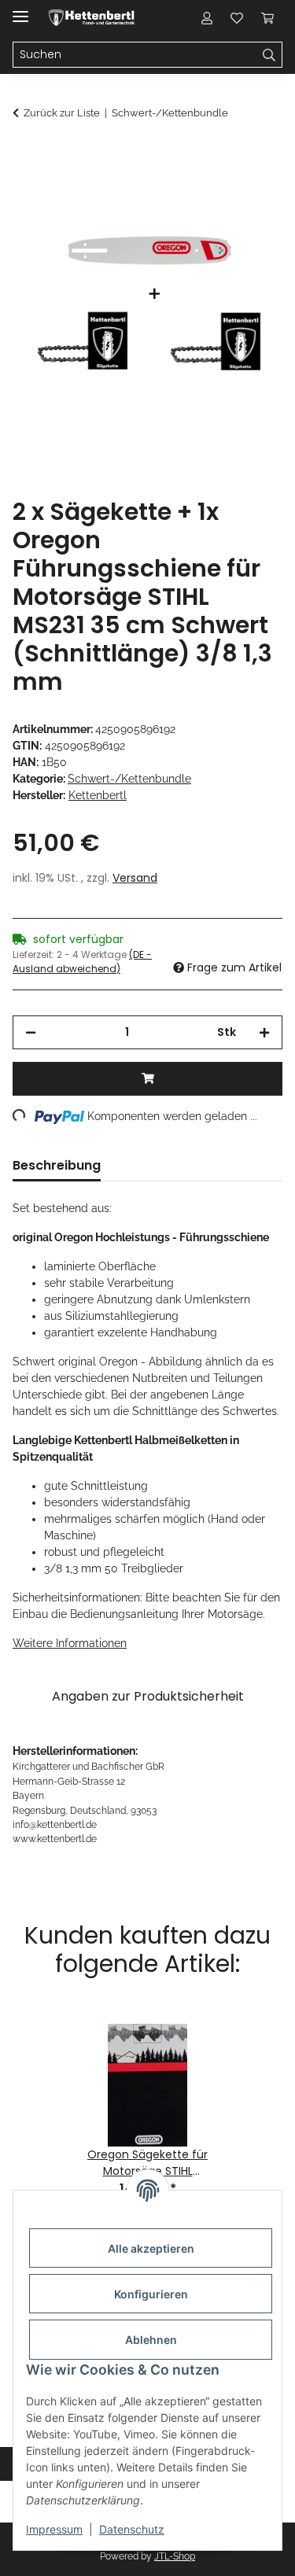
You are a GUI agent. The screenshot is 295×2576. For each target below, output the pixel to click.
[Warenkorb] (267, 17)
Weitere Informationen (70, 1643)
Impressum (54, 2529)
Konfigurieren (151, 2294)
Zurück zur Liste (62, 113)
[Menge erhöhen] (264, 1032)
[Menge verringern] (31, 1032)
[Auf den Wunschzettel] (249, 193)
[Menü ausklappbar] (20, 10)
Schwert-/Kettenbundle (129, 779)
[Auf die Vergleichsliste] (208, 193)
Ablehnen (151, 2340)
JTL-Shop (175, 2556)
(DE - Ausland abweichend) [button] (82, 962)
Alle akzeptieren (151, 2248)
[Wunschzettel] (237, 17)
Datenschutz (132, 2529)
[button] (207, 17)
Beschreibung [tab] (57, 1165)
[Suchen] (269, 55)
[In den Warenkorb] (25, 155)
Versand (135, 878)
